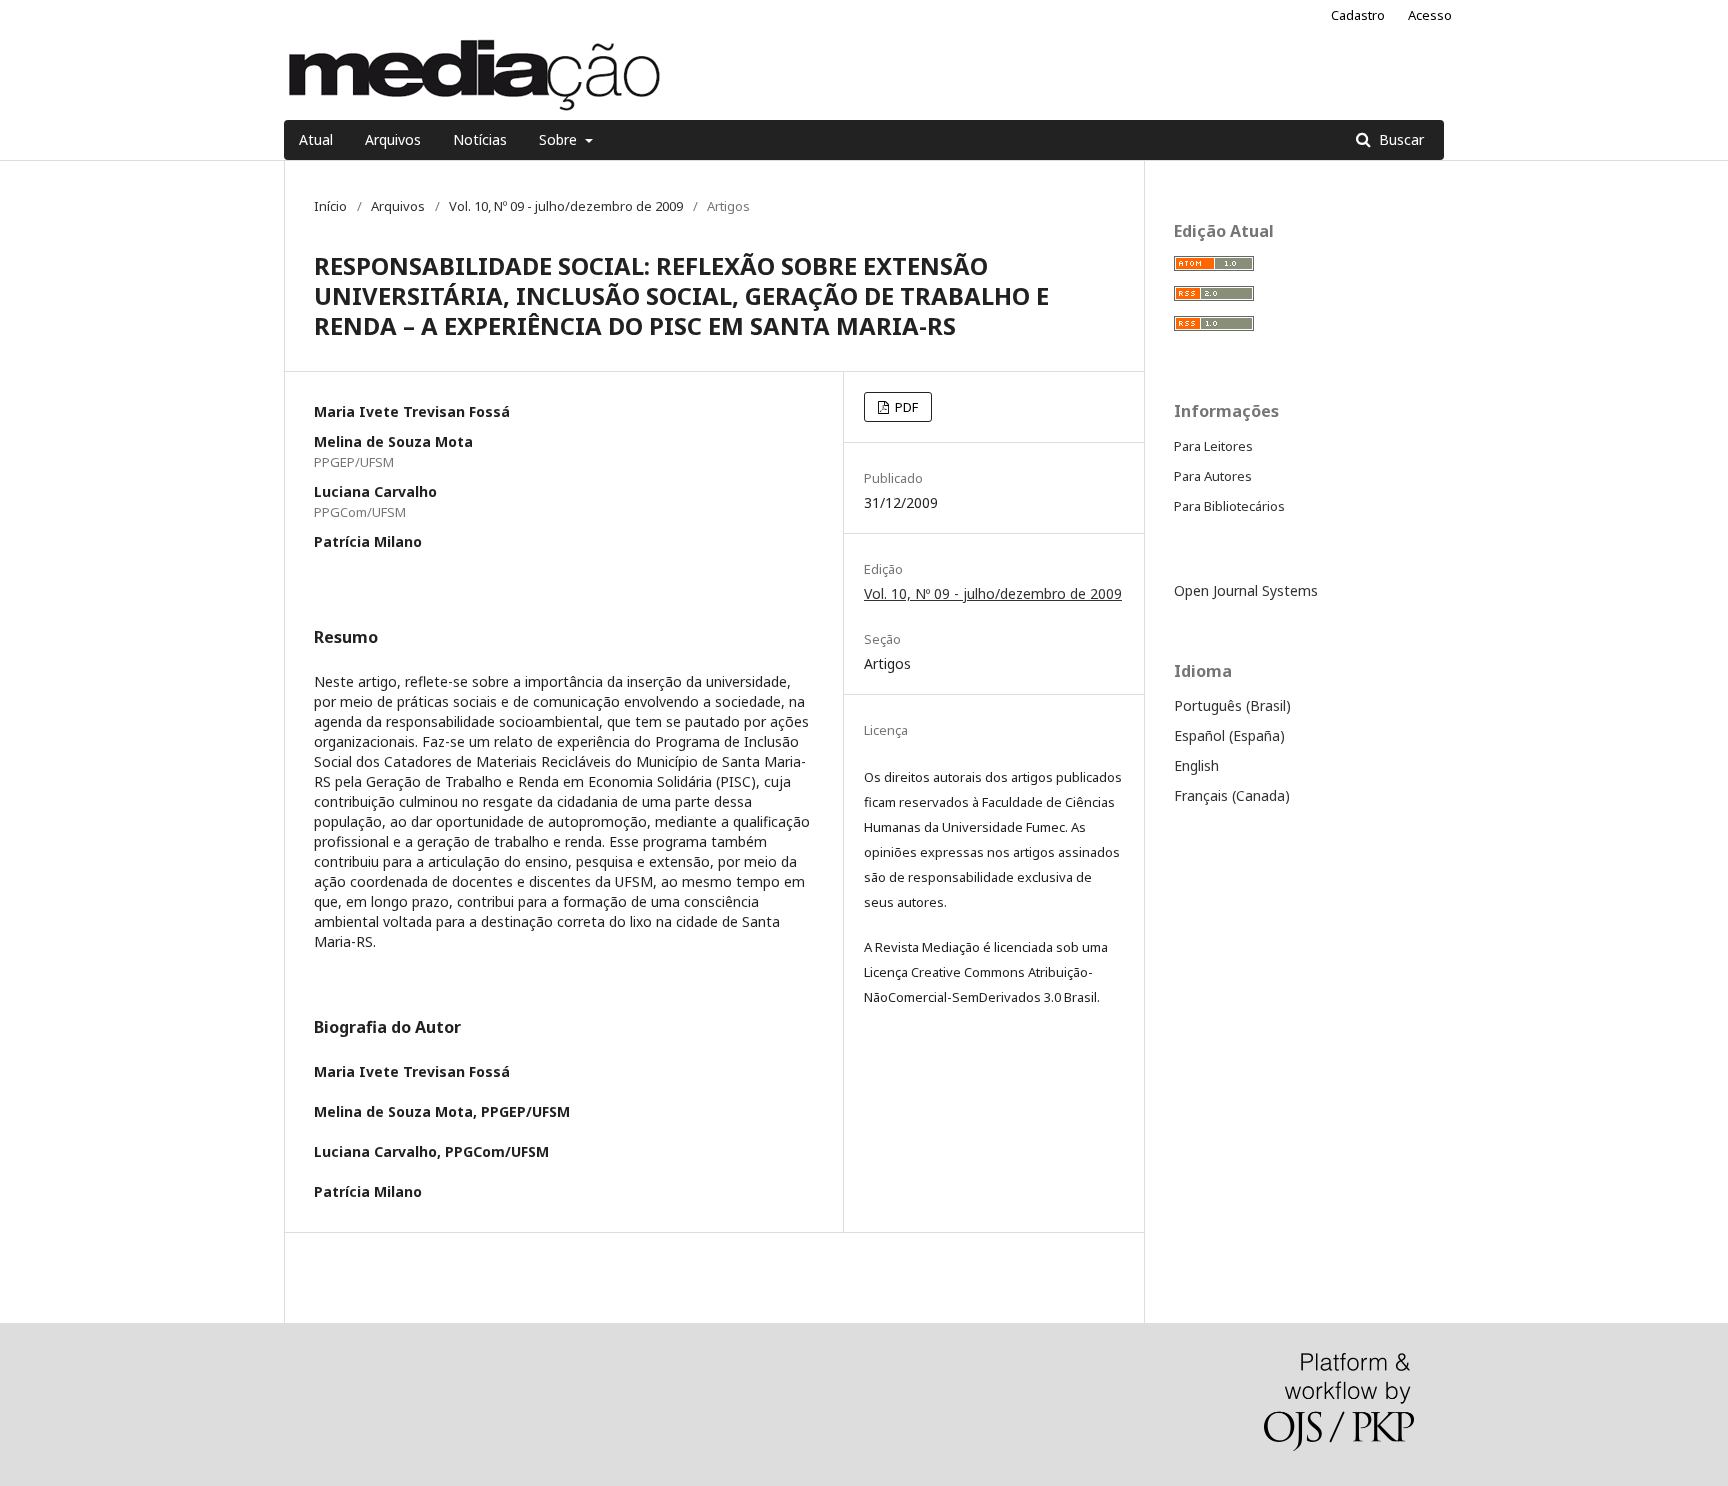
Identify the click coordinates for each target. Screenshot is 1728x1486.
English (1196, 765)
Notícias (480, 139)
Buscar (1399, 139)
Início (330, 206)
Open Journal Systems (1246, 590)
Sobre (560, 139)
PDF (905, 407)
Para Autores (1213, 476)
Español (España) (1229, 735)
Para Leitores (1213, 446)
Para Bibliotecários (1229, 506)
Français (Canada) (1232, 795)
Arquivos (393, 139)
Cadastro (1358, 15)
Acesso (1430, 15)
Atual (316, 139)
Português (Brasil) (1232, 705)
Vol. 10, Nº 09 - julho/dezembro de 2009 (566, 206)
